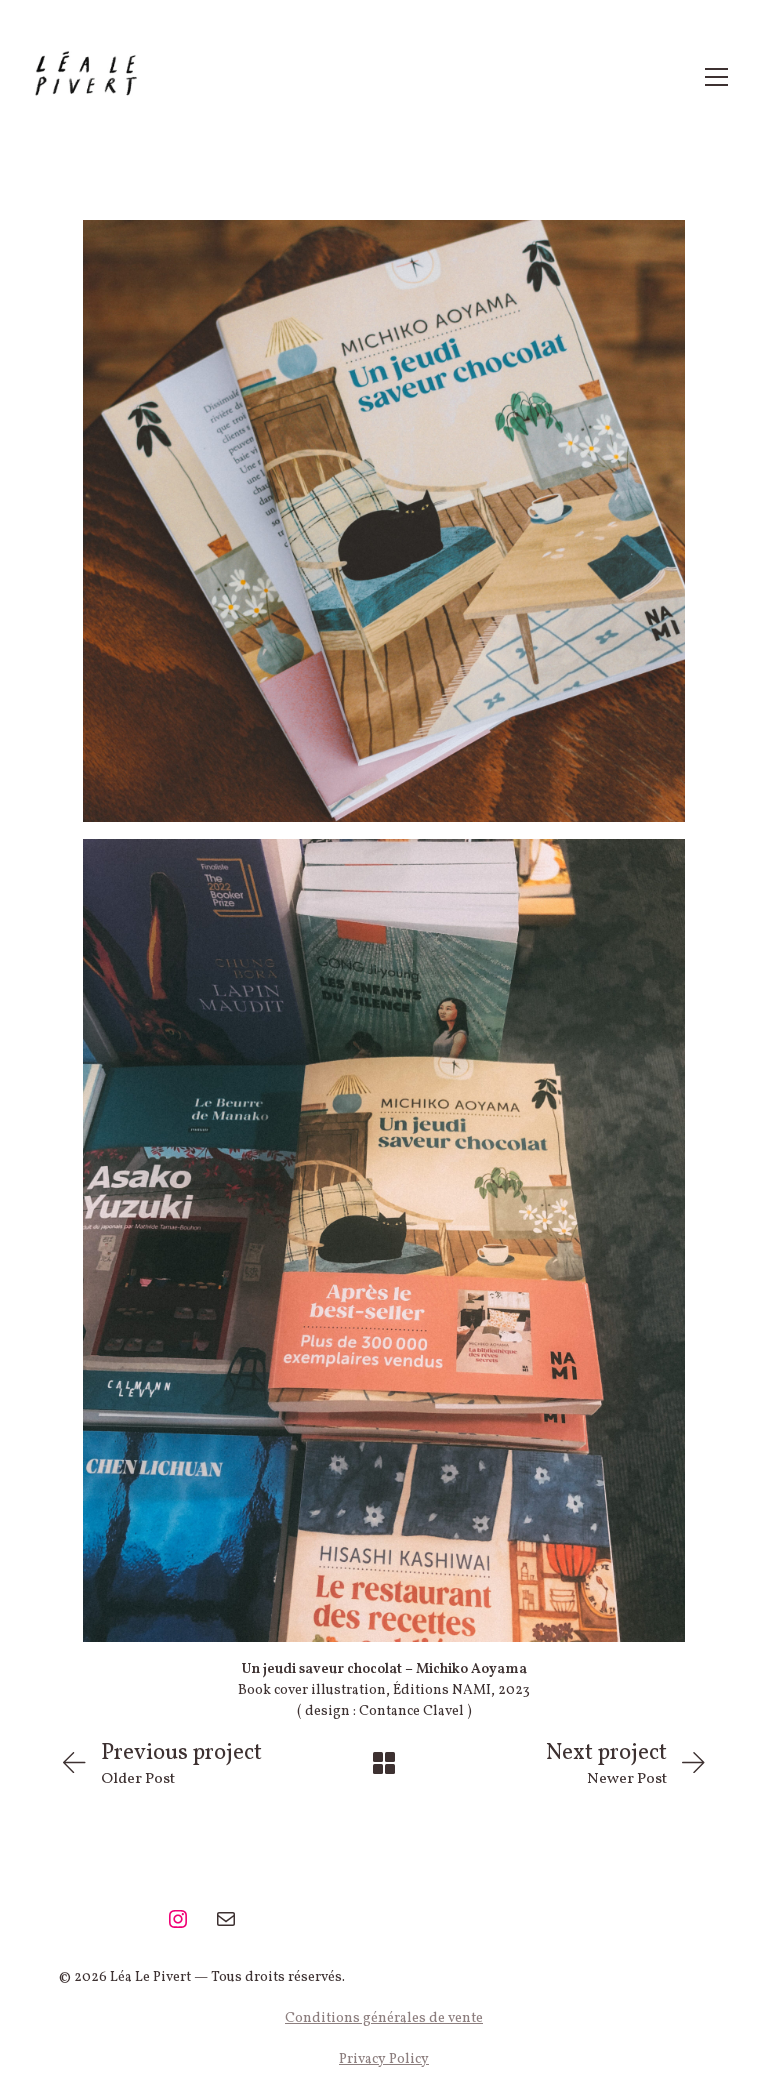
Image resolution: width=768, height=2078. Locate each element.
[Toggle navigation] (716, 77)
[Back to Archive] (384, 1763)
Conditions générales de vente (384, 2018)
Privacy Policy (384, 2059)
